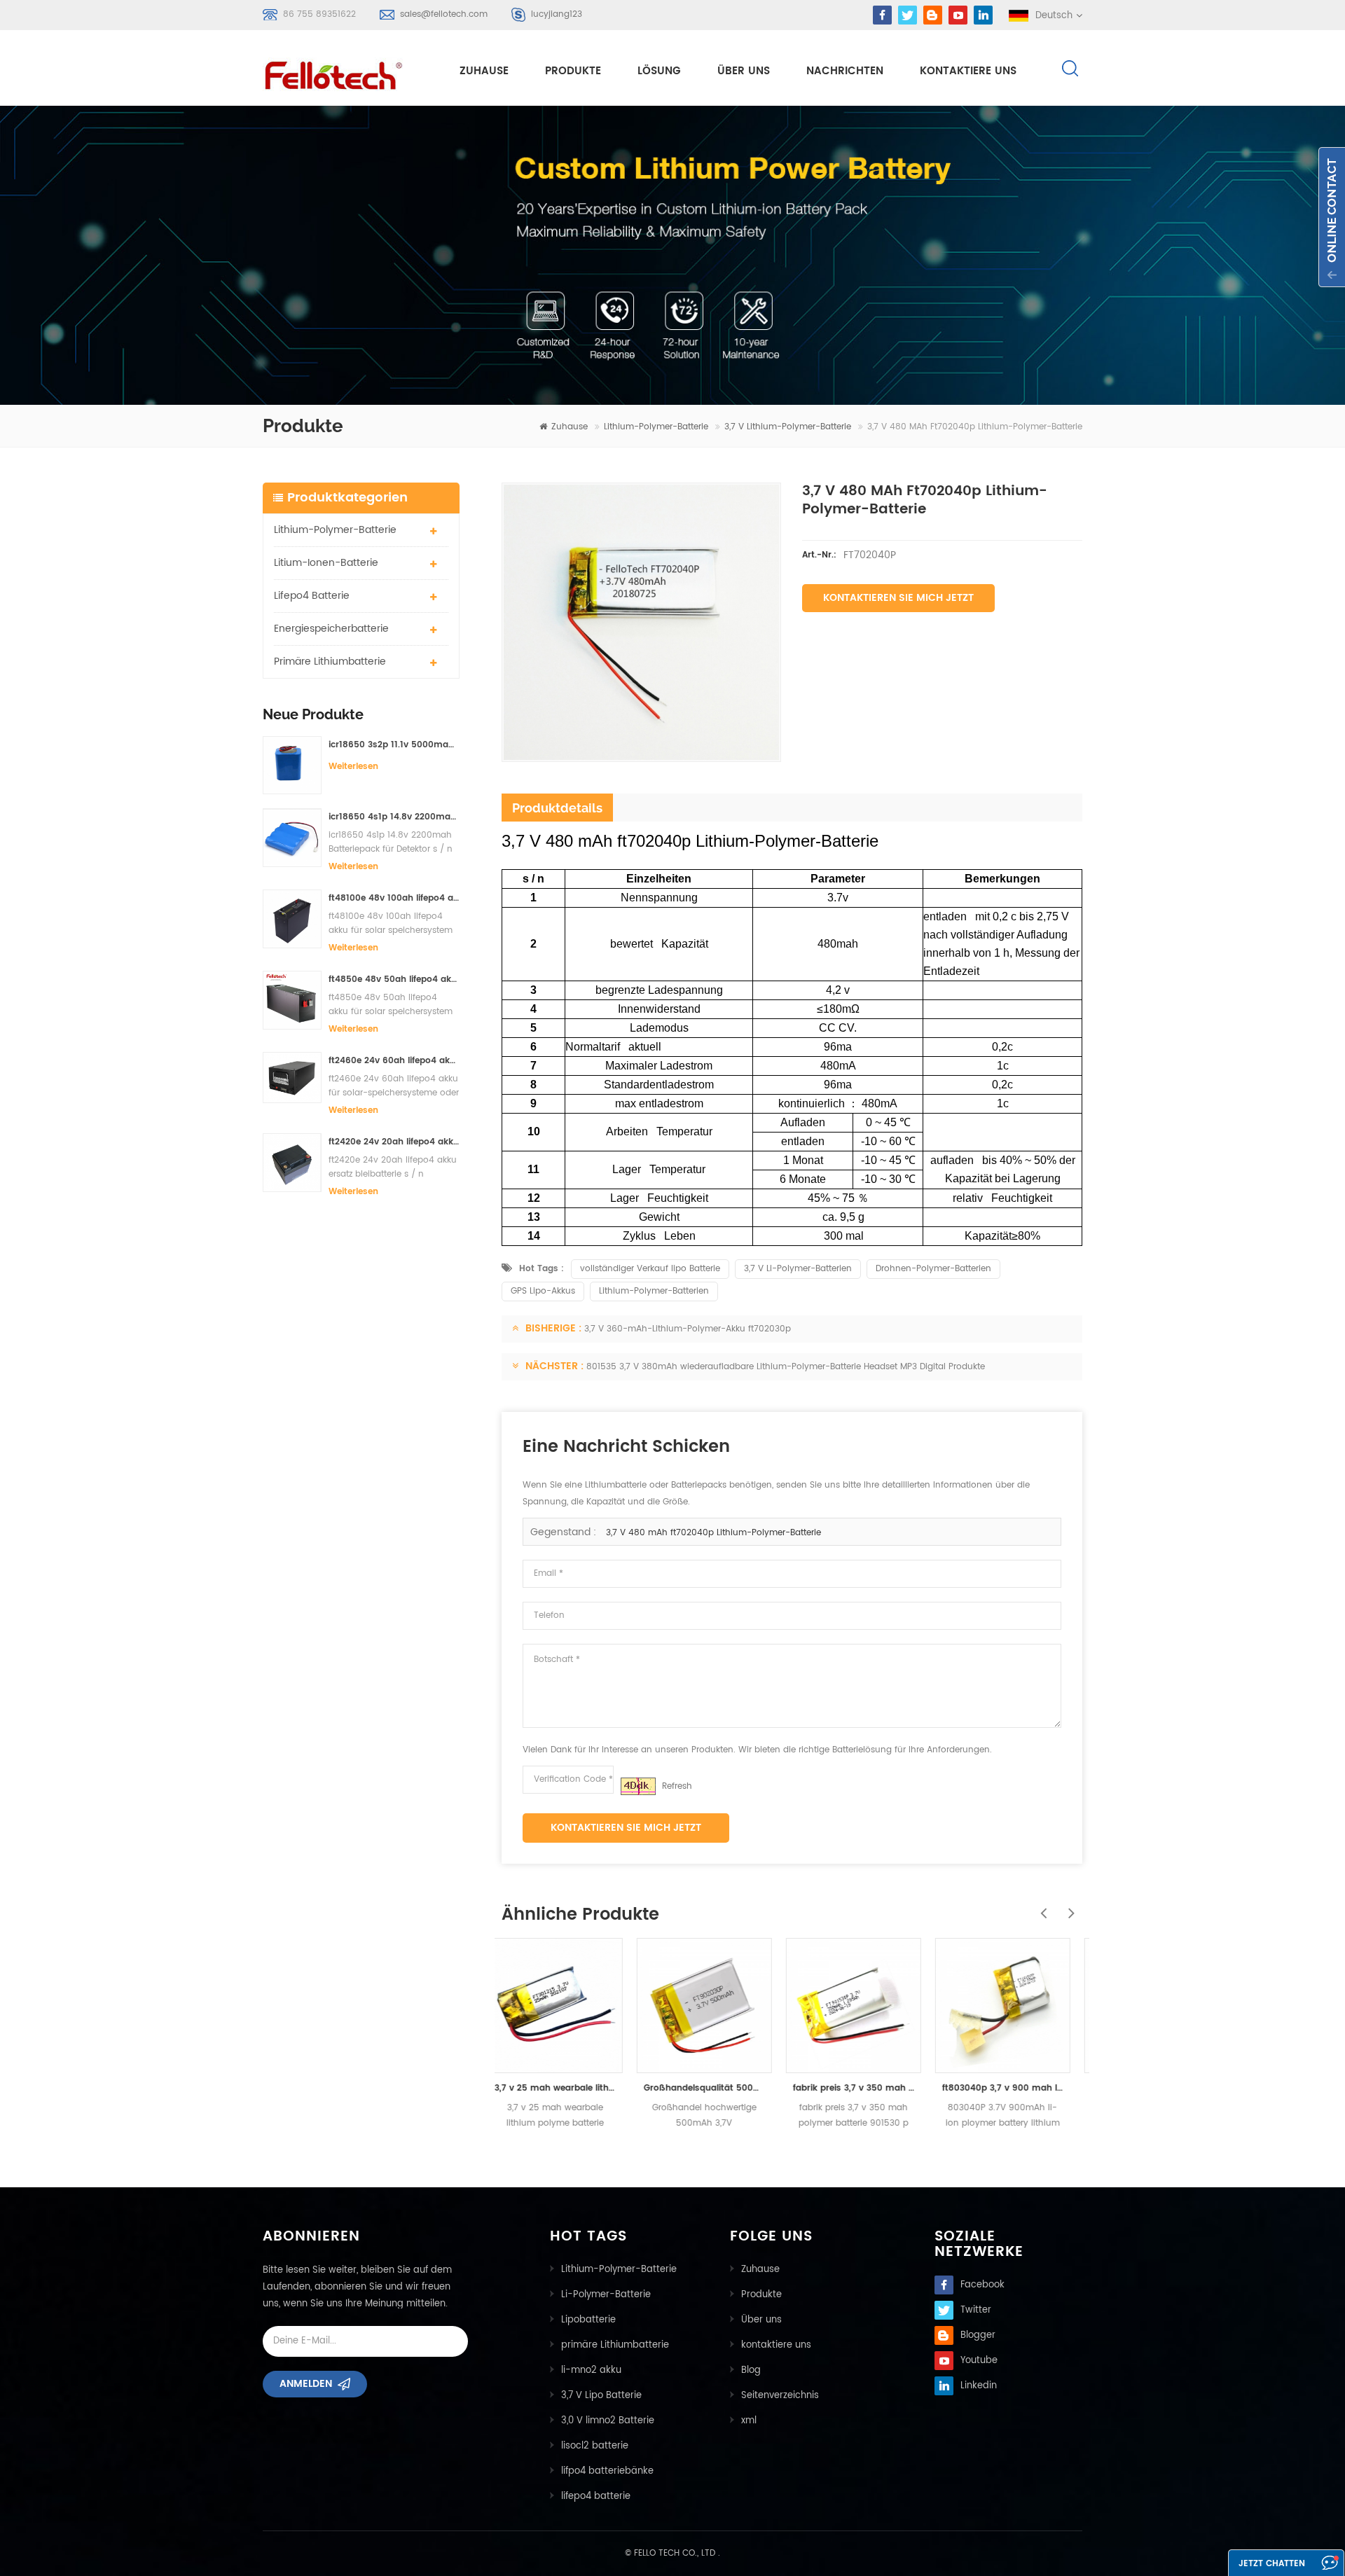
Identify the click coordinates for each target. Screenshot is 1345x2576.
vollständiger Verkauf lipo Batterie (650, 1269)
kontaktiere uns (968, 71)
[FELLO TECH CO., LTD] (345, 73)
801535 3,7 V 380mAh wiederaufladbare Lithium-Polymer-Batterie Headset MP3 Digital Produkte (786, 1367)
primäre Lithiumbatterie (330, 662)
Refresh (677, 1786)
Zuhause (484, 71)
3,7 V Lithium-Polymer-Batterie (788, 427)
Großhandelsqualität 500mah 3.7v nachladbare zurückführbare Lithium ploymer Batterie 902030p (569, 2088)
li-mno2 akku (591, 2370)
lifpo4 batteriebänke (607, 2471)
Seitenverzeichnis (780, 2396)
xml (749, 2421)
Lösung (659, 71)
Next (1068, 1906)
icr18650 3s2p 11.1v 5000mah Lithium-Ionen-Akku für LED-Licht (394, 745)
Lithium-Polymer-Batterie (656, 427)
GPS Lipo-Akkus (543, 1291)
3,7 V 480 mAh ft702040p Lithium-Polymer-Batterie (713, 1533)
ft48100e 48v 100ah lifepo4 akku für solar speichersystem (394, 898)
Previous (1040, 1906)
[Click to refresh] (638, 1786)
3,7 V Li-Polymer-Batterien (798, 1269)
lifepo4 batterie (312, 596)
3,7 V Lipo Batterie (601, 2396)
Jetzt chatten (1272, 2564)
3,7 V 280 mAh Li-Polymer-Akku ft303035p (1017, 2088)
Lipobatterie (588, 2320)
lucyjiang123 (557, 14)
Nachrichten (845, 71)
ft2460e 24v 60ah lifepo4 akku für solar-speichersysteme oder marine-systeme (394, 1061)
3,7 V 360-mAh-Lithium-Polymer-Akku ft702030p (688, 1329)
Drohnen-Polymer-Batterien (933, 1269)
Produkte (573, 71)
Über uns (744, 71)
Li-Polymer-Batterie (606, 2295)
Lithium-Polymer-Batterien (654, 1291)
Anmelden (306, 2384)
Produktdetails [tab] (557, 808)
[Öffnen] (1332, 217)
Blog (751, 2370)
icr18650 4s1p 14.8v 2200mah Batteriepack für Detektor (394, 817)
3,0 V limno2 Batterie (608, 2421)
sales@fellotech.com (444, 14)
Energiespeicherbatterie (331, 629)
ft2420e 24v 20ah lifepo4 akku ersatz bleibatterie (394, 1142)
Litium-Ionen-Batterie (326, 563)
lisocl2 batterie (595, 2446)
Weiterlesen (353, 767)
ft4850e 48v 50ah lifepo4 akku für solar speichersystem (394, 979)
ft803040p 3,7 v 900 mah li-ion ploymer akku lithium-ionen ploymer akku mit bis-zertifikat (868, 2088)
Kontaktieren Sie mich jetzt (898, 598)
